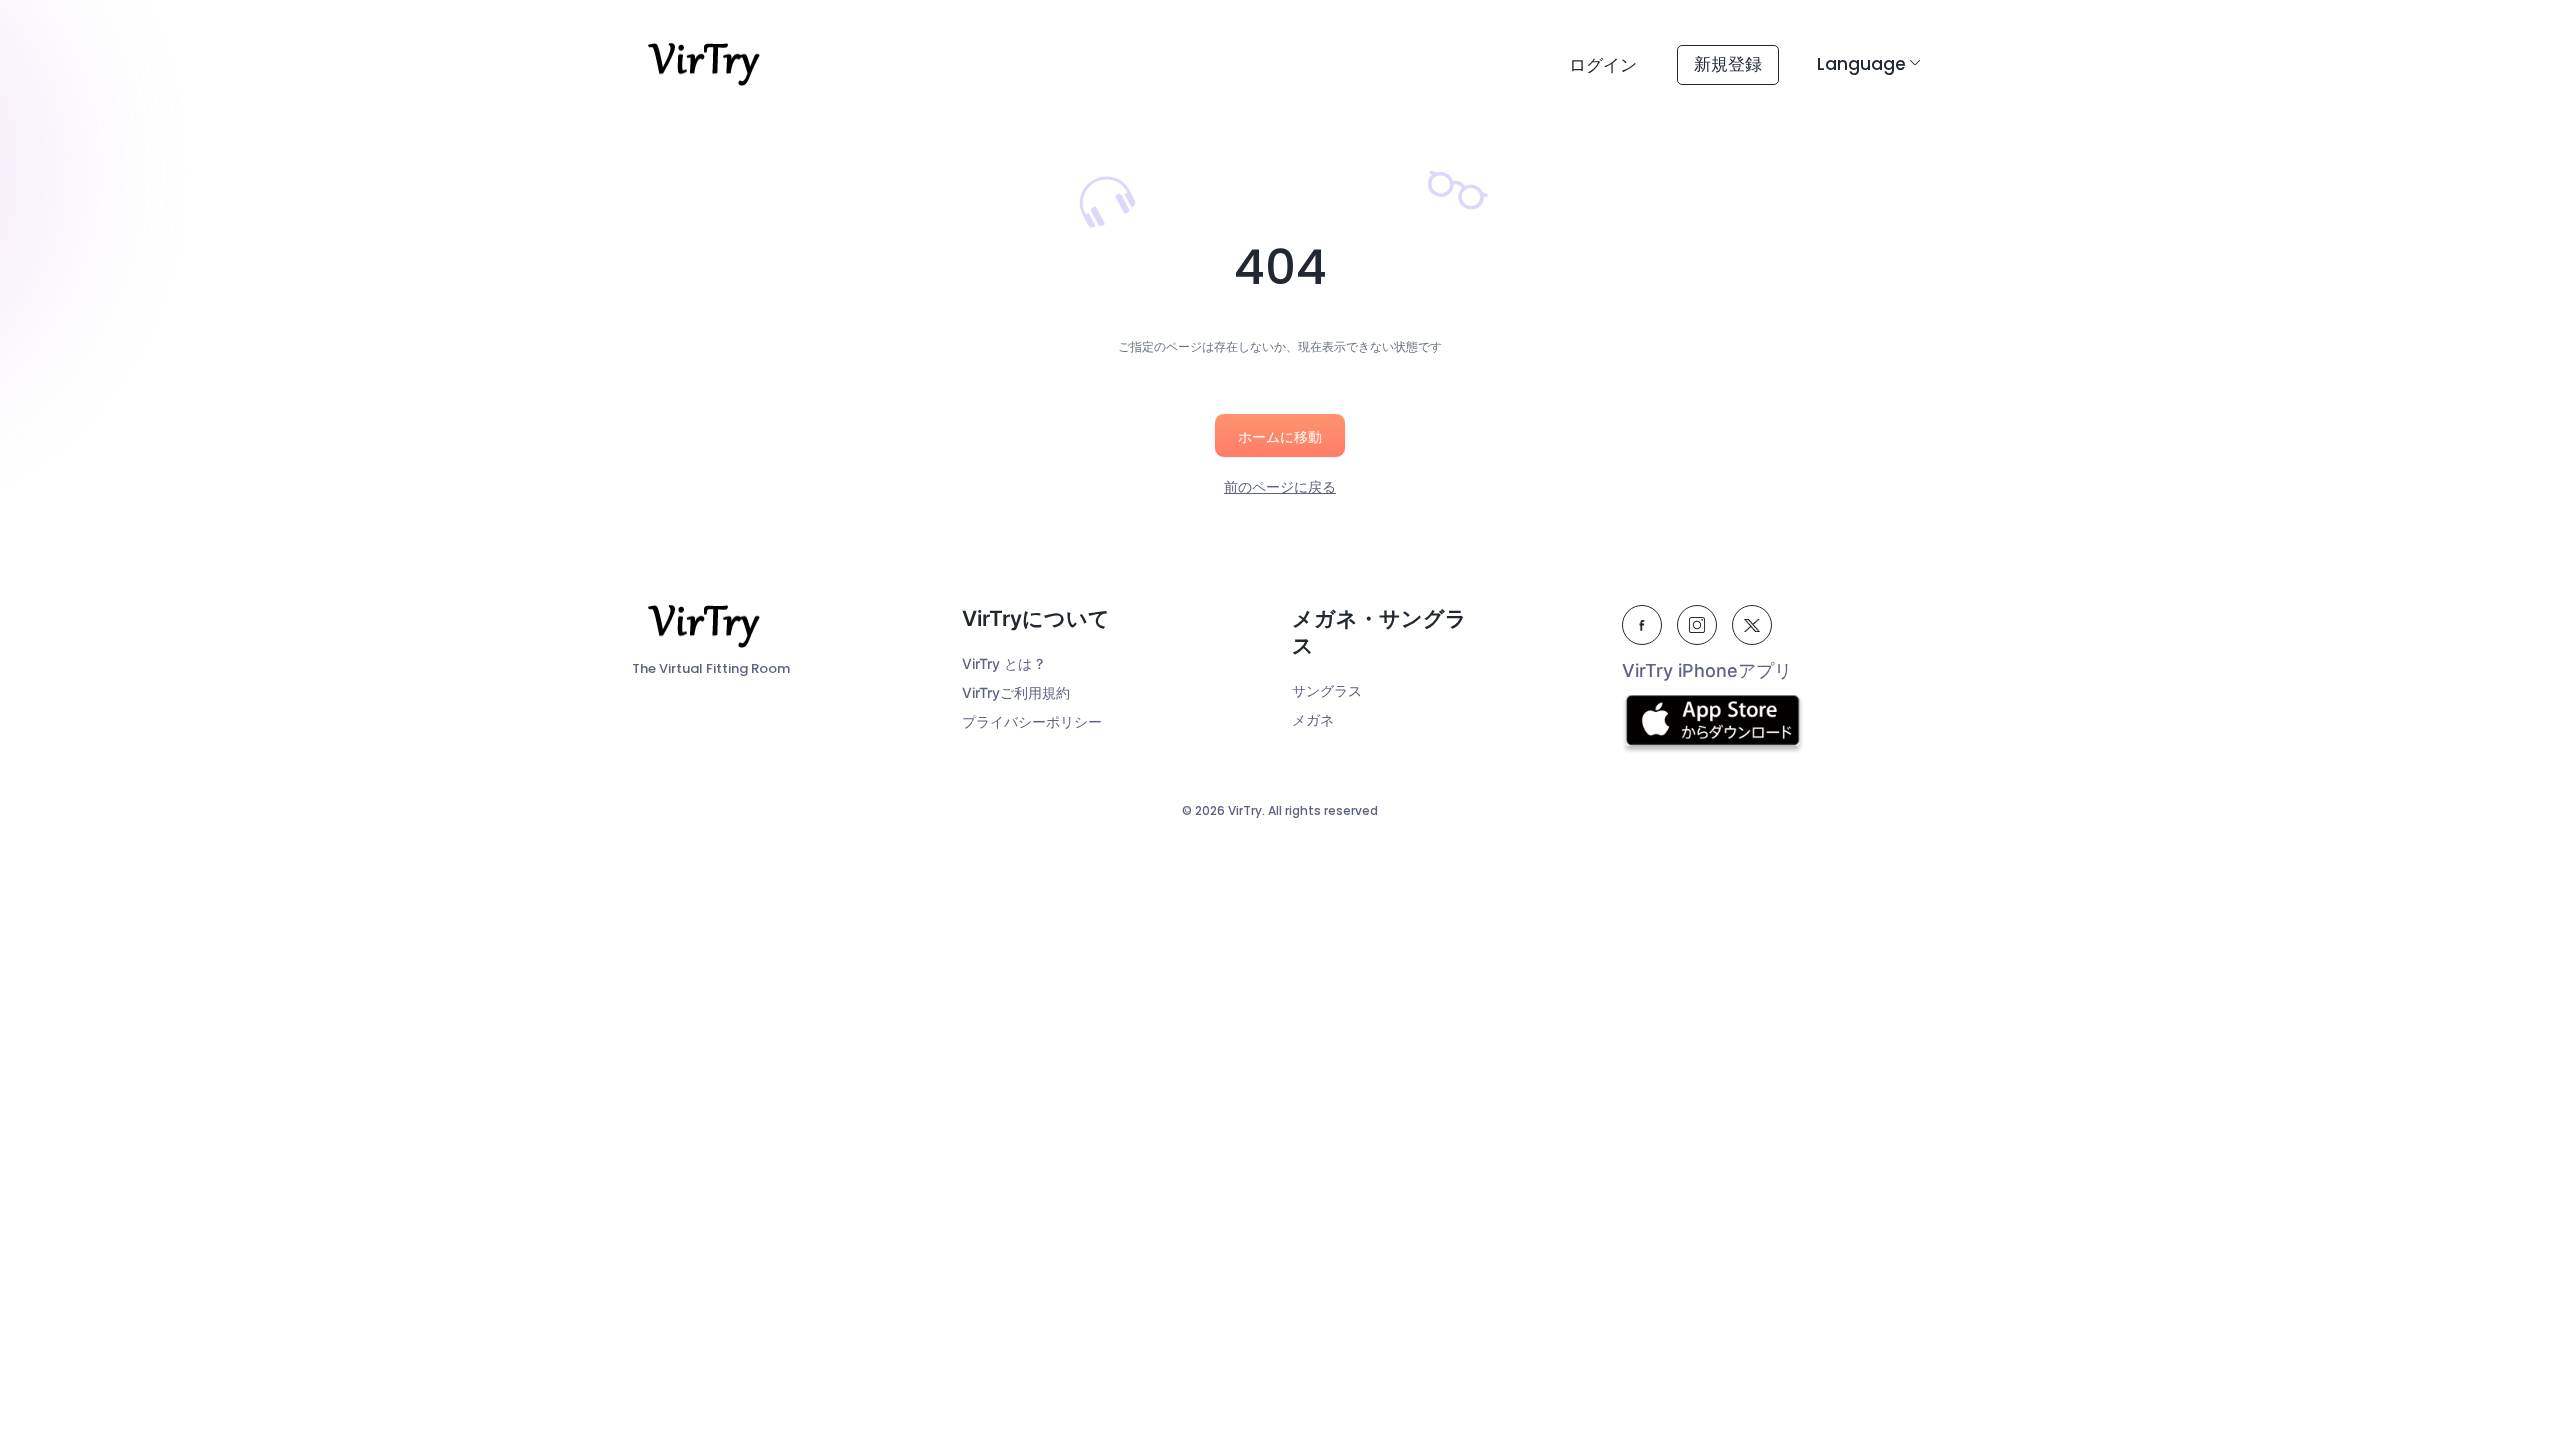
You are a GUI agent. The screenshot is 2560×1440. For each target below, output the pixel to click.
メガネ (1313, 719)
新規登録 (1728, 64)
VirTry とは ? (1002, 663)
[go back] (1280, 427)
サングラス (1327, 690)
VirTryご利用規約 (1016, 692)
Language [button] (1861, 64)
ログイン (1603, 65)
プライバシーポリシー (1032, 721)
